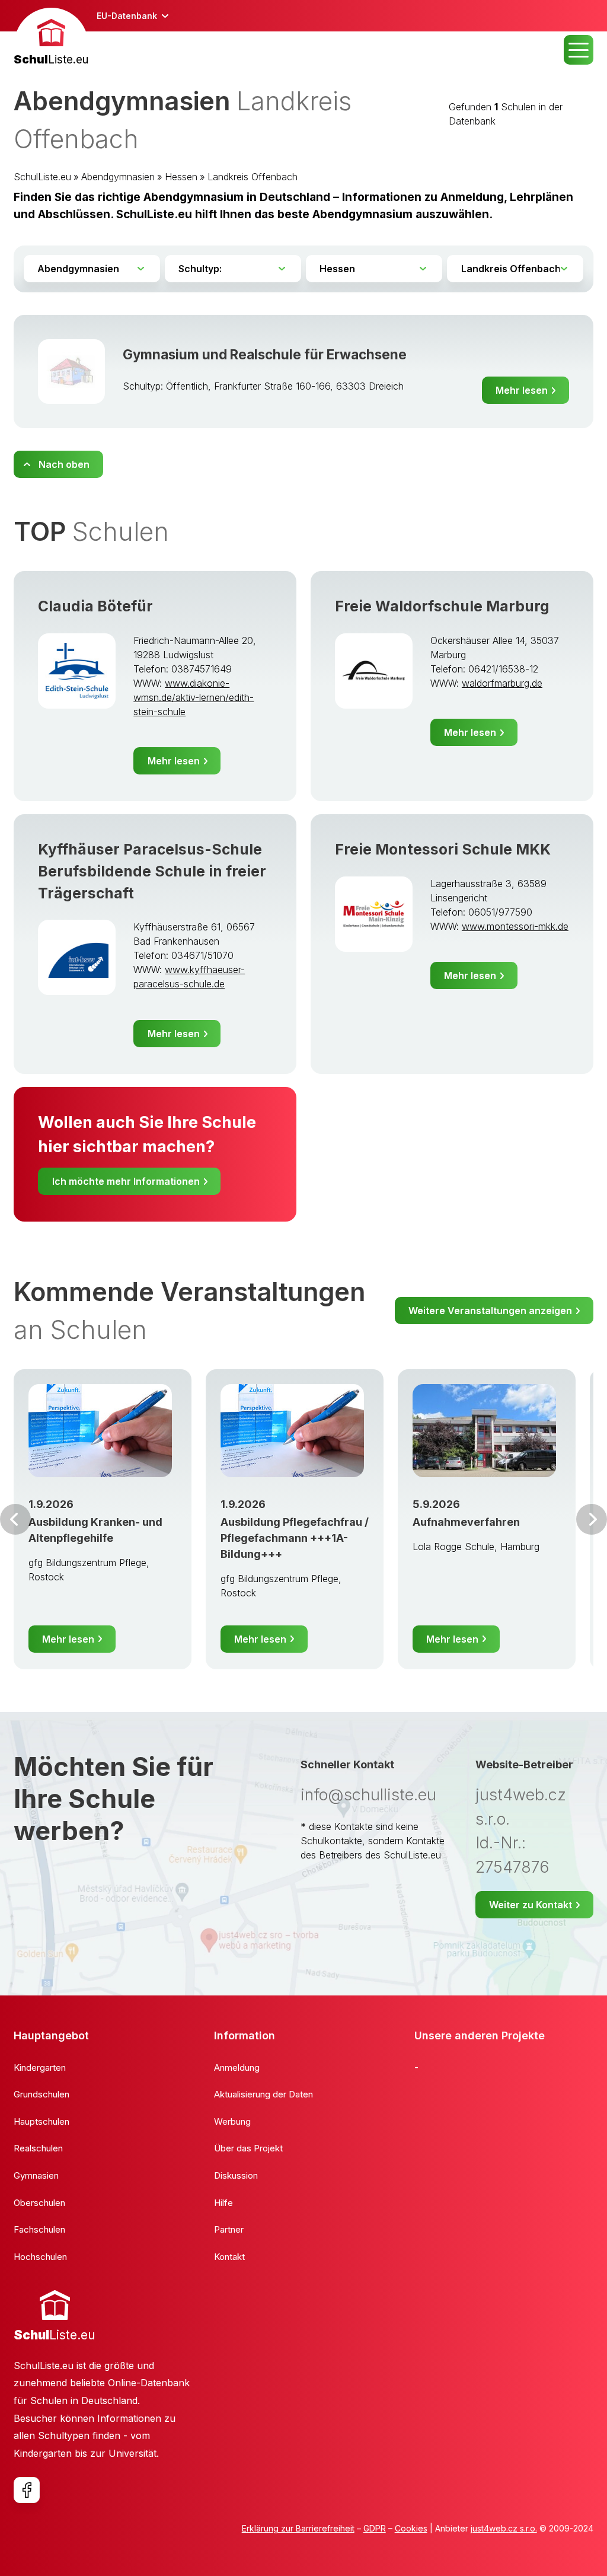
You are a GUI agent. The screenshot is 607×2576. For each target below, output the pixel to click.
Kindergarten (40, 2068)
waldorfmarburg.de (502, 683)
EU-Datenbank (127, 16)
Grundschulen (41, 2094)
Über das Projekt (248, 2148)
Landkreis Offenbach (253, 177)
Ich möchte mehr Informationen (126, 1181)
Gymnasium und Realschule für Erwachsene (265, 354)
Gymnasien (36, 2175)
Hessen (181, 177)
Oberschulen (39, 2203)
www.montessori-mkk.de (515, 926)
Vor (15, 1519)
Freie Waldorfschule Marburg (442, 606)
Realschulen (38, 2148)
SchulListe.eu (42, 177)
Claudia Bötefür (95, 606)
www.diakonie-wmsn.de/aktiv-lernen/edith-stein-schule (194, 697)
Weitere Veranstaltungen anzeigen (490, 1311)
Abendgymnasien (118, 177)
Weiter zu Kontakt (531, 1905)
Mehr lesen (522, 390)
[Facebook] (27, 2490)
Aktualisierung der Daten (263, 2094)
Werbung (232, 2121)
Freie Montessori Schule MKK (443, 849)
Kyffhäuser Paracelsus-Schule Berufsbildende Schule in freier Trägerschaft (152, 871)
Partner (229, 2229)
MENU (579, 50)
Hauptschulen (41, 2121)
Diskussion (236, 2175)
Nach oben (64, 464)
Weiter (592, 1519)
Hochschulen (40, 2257)
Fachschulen (39, 2229)
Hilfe (223, 2203)
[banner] (51, 38)
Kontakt (229, 2257)
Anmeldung (237, 2068)
